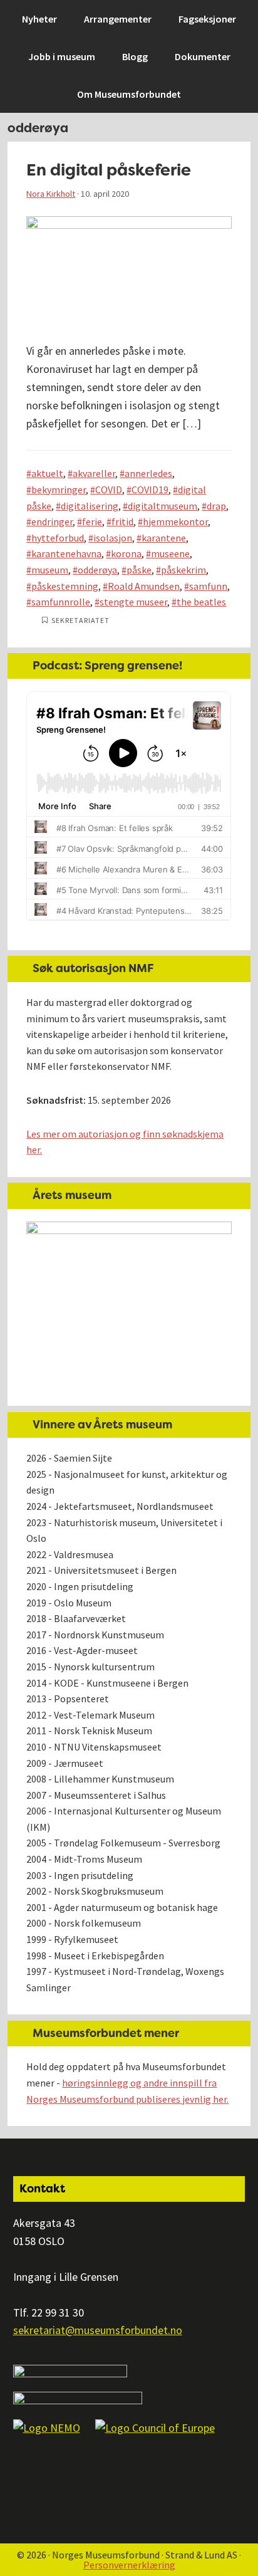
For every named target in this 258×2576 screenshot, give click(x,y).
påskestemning (65, 586)
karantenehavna (66, 553)
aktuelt (47, 473)
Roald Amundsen (144, 586)
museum (50, 570)
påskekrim (183, 570)
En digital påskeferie (109, 170)
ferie (92, 521)
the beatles (201, 602)
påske (139, 570)
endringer (52, 521)
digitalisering (90, 506)
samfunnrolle (61, 602)
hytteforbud (58, 538)
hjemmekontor (175, 521)
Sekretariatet (80, 620)
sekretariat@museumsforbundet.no (98, 2330)
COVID (109, 490)
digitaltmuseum (163, 506)
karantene (164, 538)
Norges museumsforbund (78, 16)
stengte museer (133, 602)
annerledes (148, 473)
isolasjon (113, 538)
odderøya (97, 570)
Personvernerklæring (129, 2565)
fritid (122, 521)
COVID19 (150, 490)
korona (126, 553)
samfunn (208, 586)
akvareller (94, 473)
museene (170, 553)
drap (216, 506)
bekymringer (59, 490)
